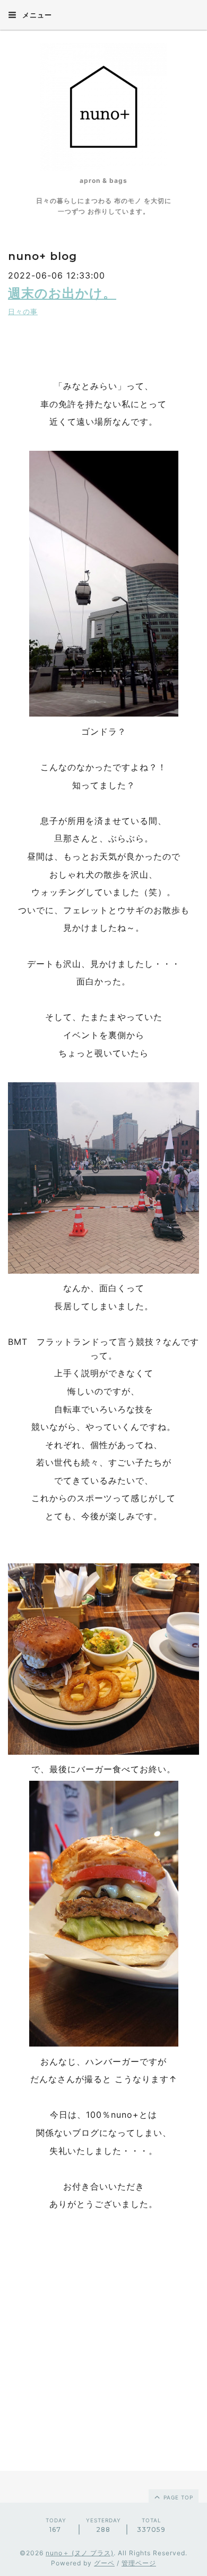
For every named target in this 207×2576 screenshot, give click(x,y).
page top (177, 2497)
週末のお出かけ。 (62, 293)
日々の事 (23, 312)
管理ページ (139, 2563)
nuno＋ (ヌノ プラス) (80, 2553)
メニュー (36, 15)
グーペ (104, 2563)
